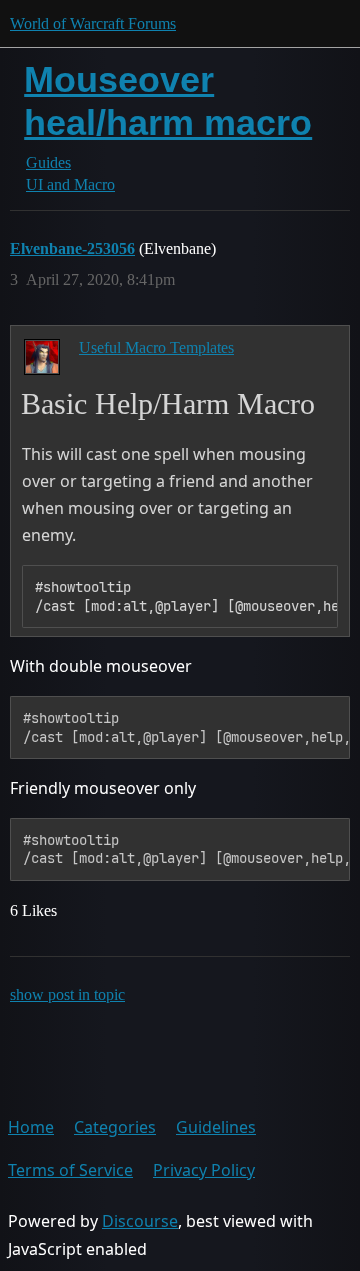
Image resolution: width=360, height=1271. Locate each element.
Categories (115, 1127)
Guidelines (216, 1127)
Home (31, 1127)
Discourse (140, 1221)
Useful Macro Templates (156, 347)
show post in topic (67, 994)
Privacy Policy (204, 1170)
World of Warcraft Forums (93, 23)
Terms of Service (70, 1170)
